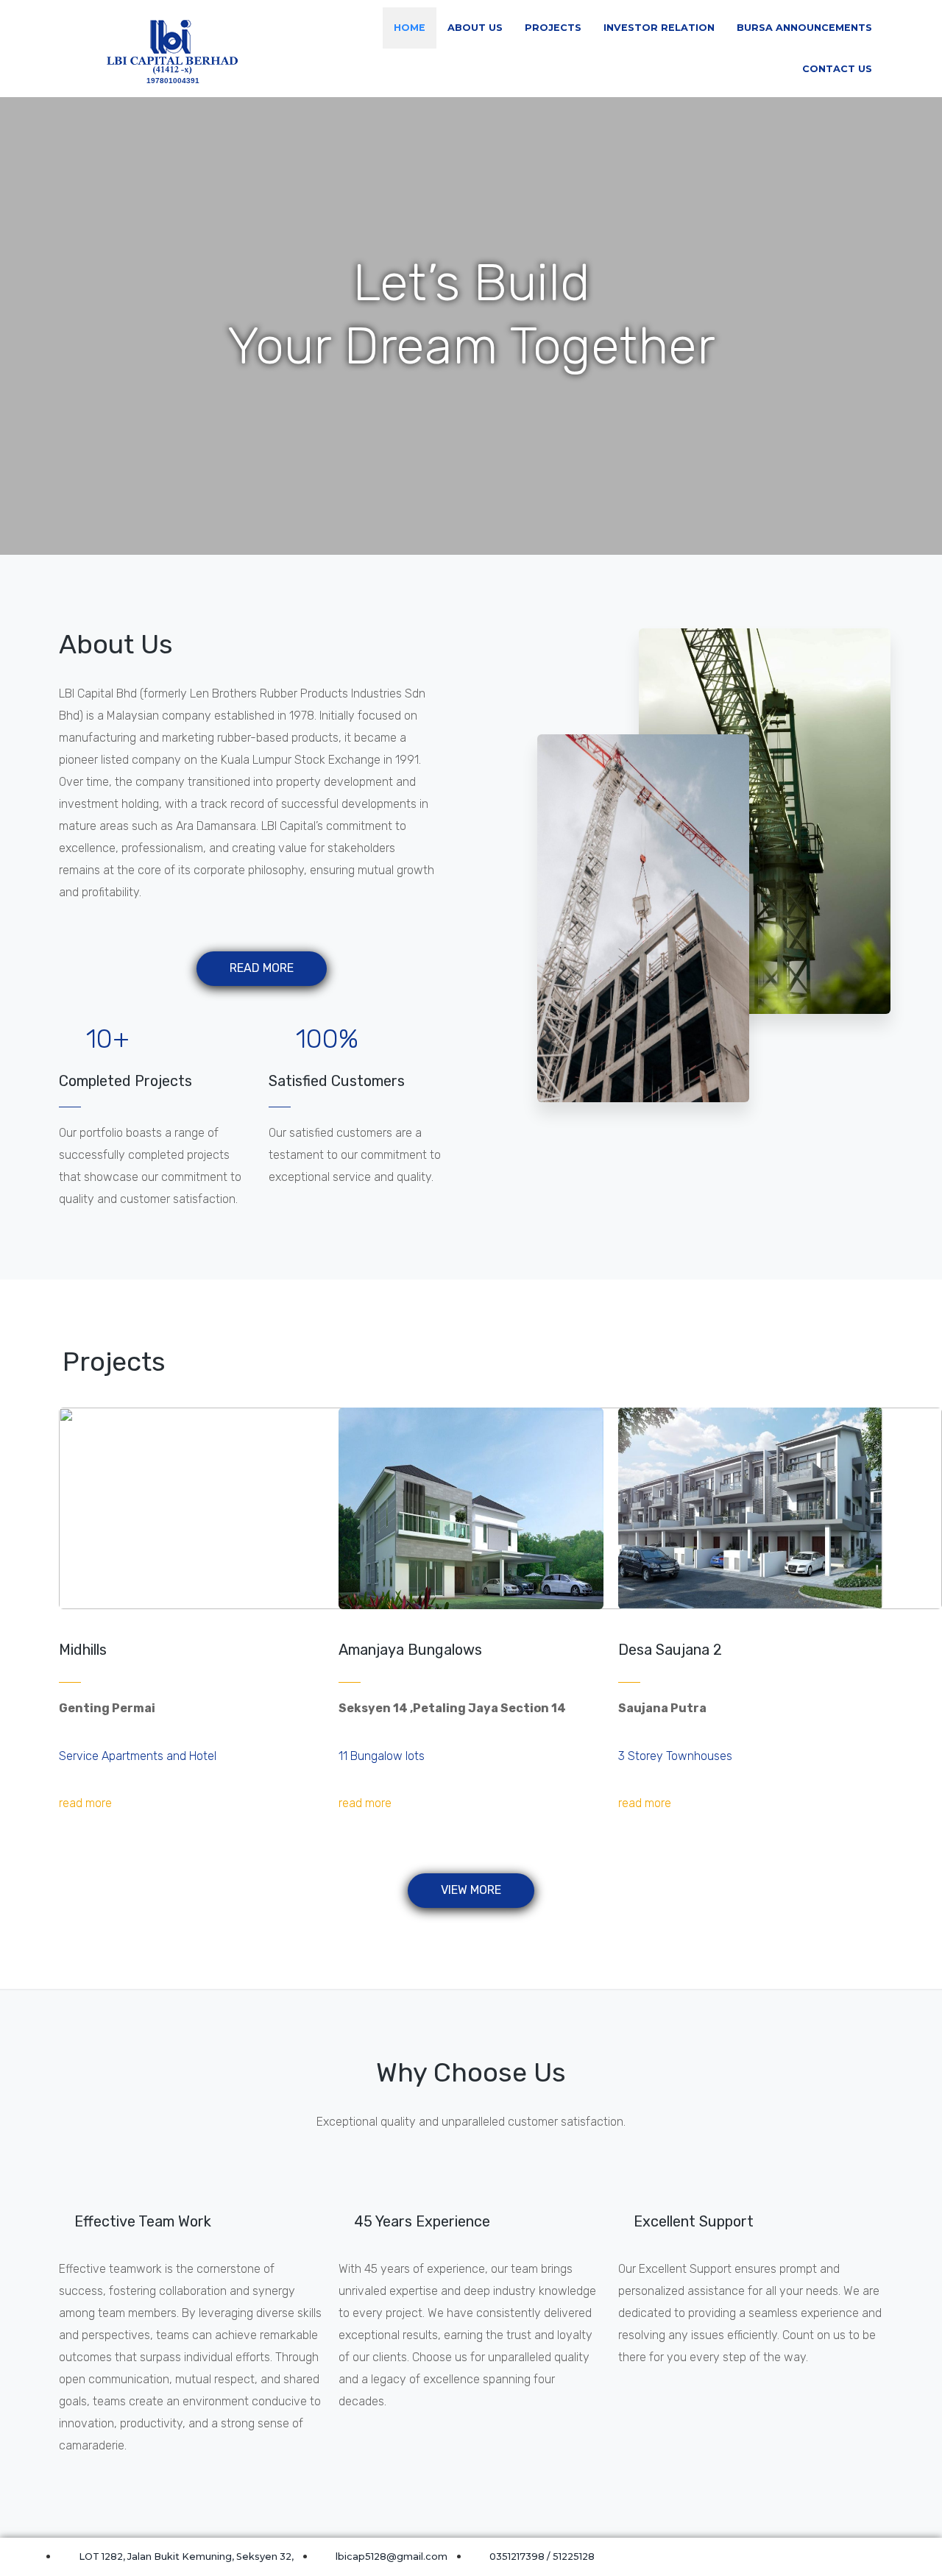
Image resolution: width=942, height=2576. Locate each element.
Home (410, 28)
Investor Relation (659, 28)
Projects (553, 28)
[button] (262, 969)
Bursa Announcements (804, 28)
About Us (475, 28)
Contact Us (837, 69)
